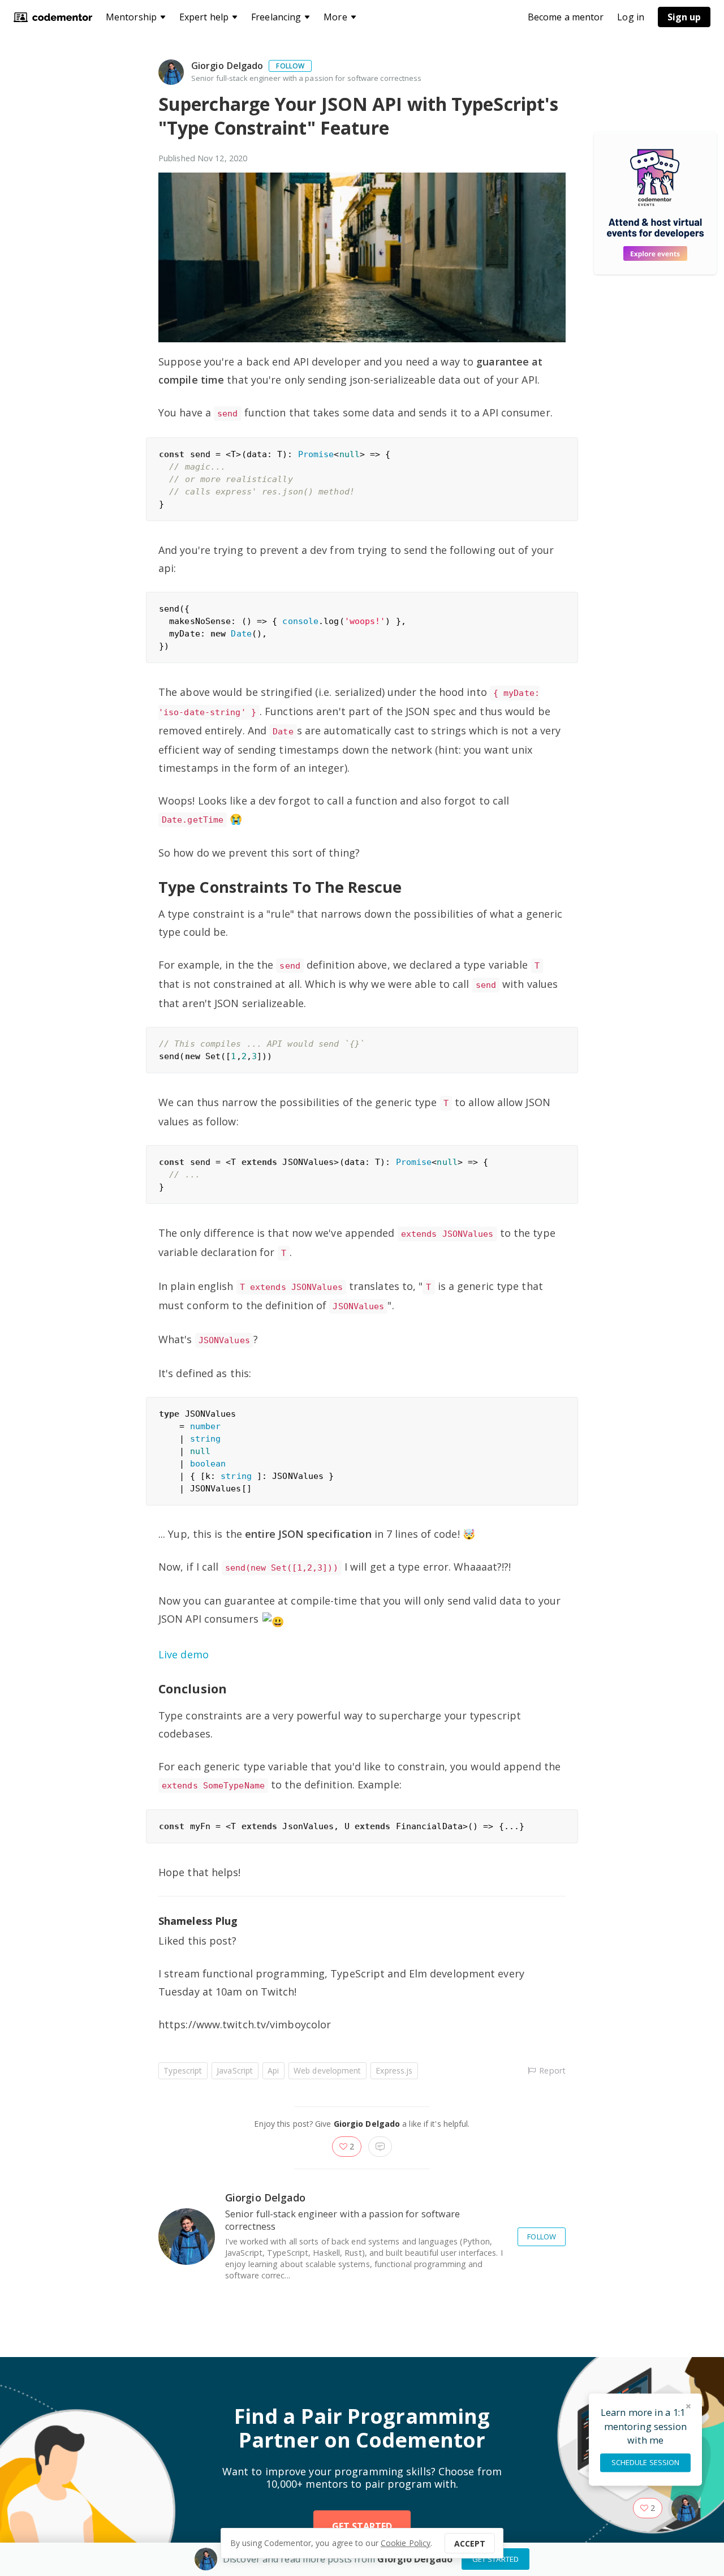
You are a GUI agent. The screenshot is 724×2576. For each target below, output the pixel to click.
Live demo (184, 1654)
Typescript (183, 2070)
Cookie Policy (406, 2543)
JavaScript (235, 2070)
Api (273, 2070)
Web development (327, 2070)
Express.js (394, 2070)
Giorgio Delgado (227, 66)
